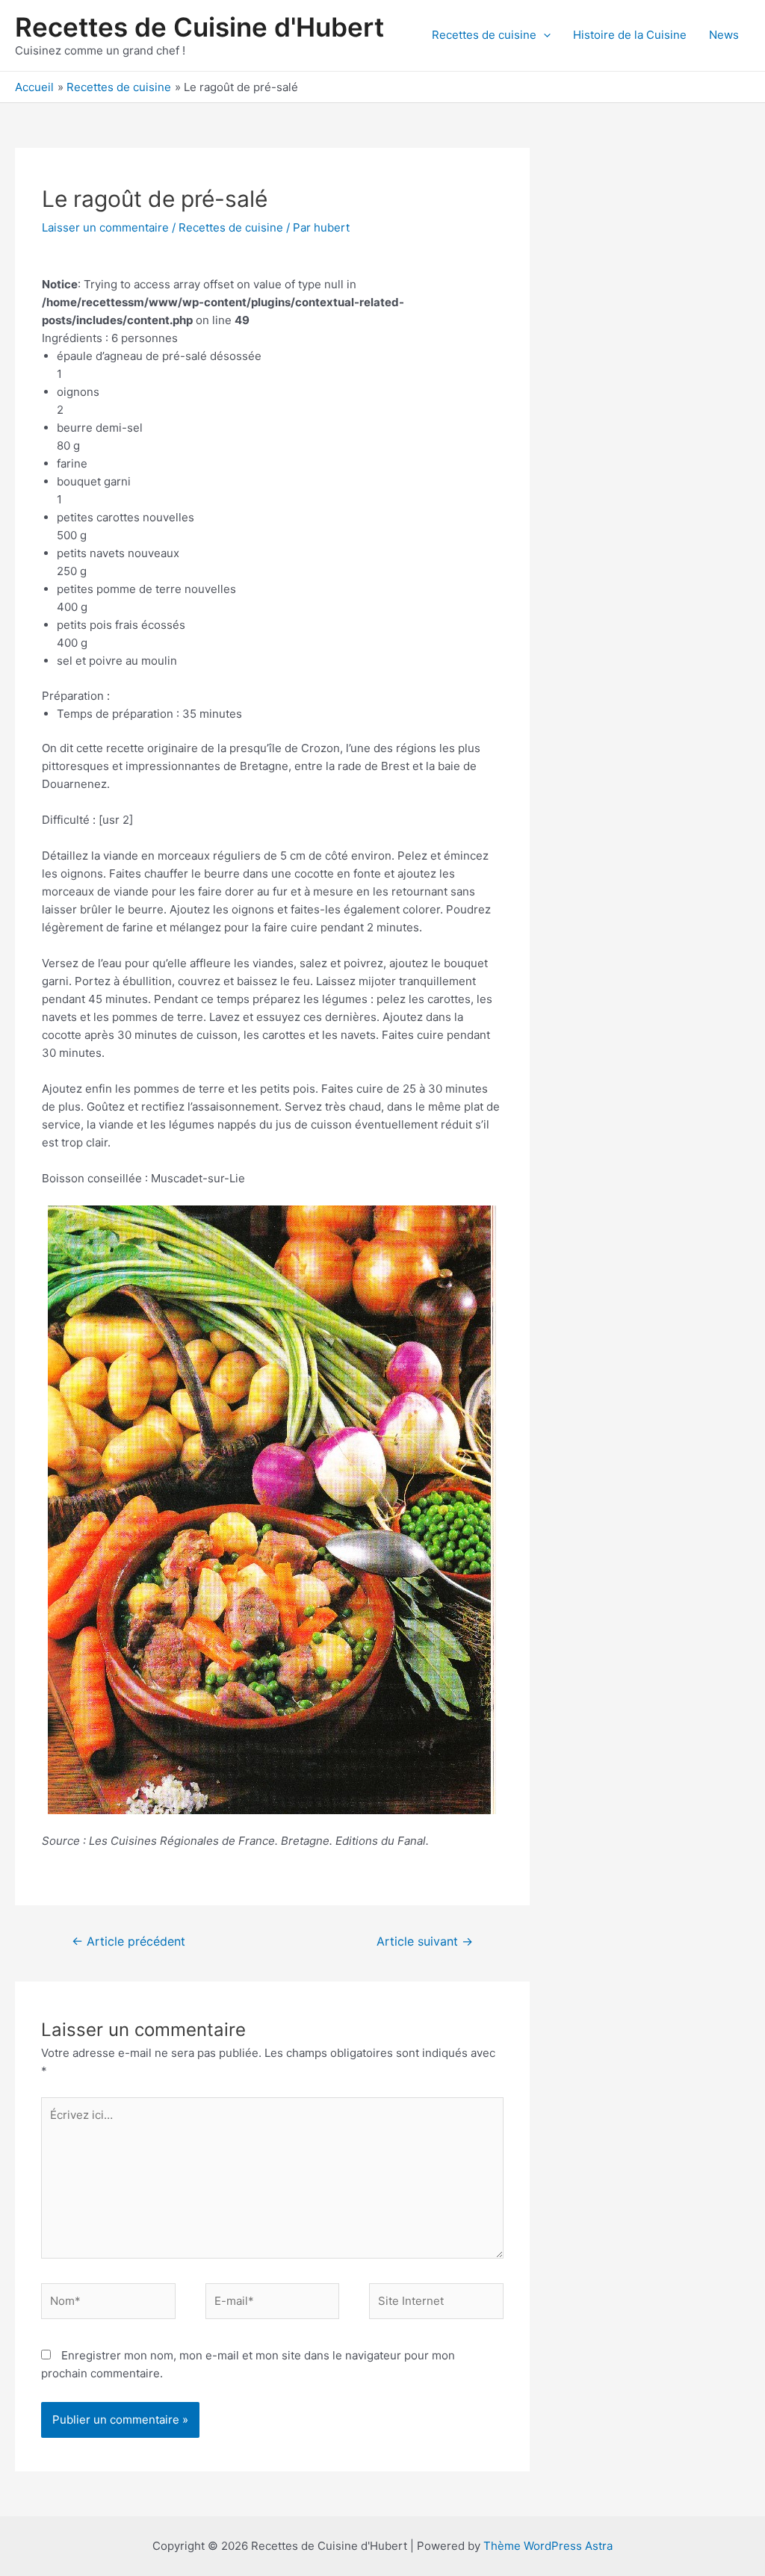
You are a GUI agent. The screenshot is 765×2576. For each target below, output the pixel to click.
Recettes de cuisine (484, 35)
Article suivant (425, 1942)
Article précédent (128, 1942)
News (724, 35)
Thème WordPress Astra (548, 2546)
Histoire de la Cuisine (630, 35)
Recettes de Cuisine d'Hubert (199, 27)
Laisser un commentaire (105, 227)
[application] (543, 35)
